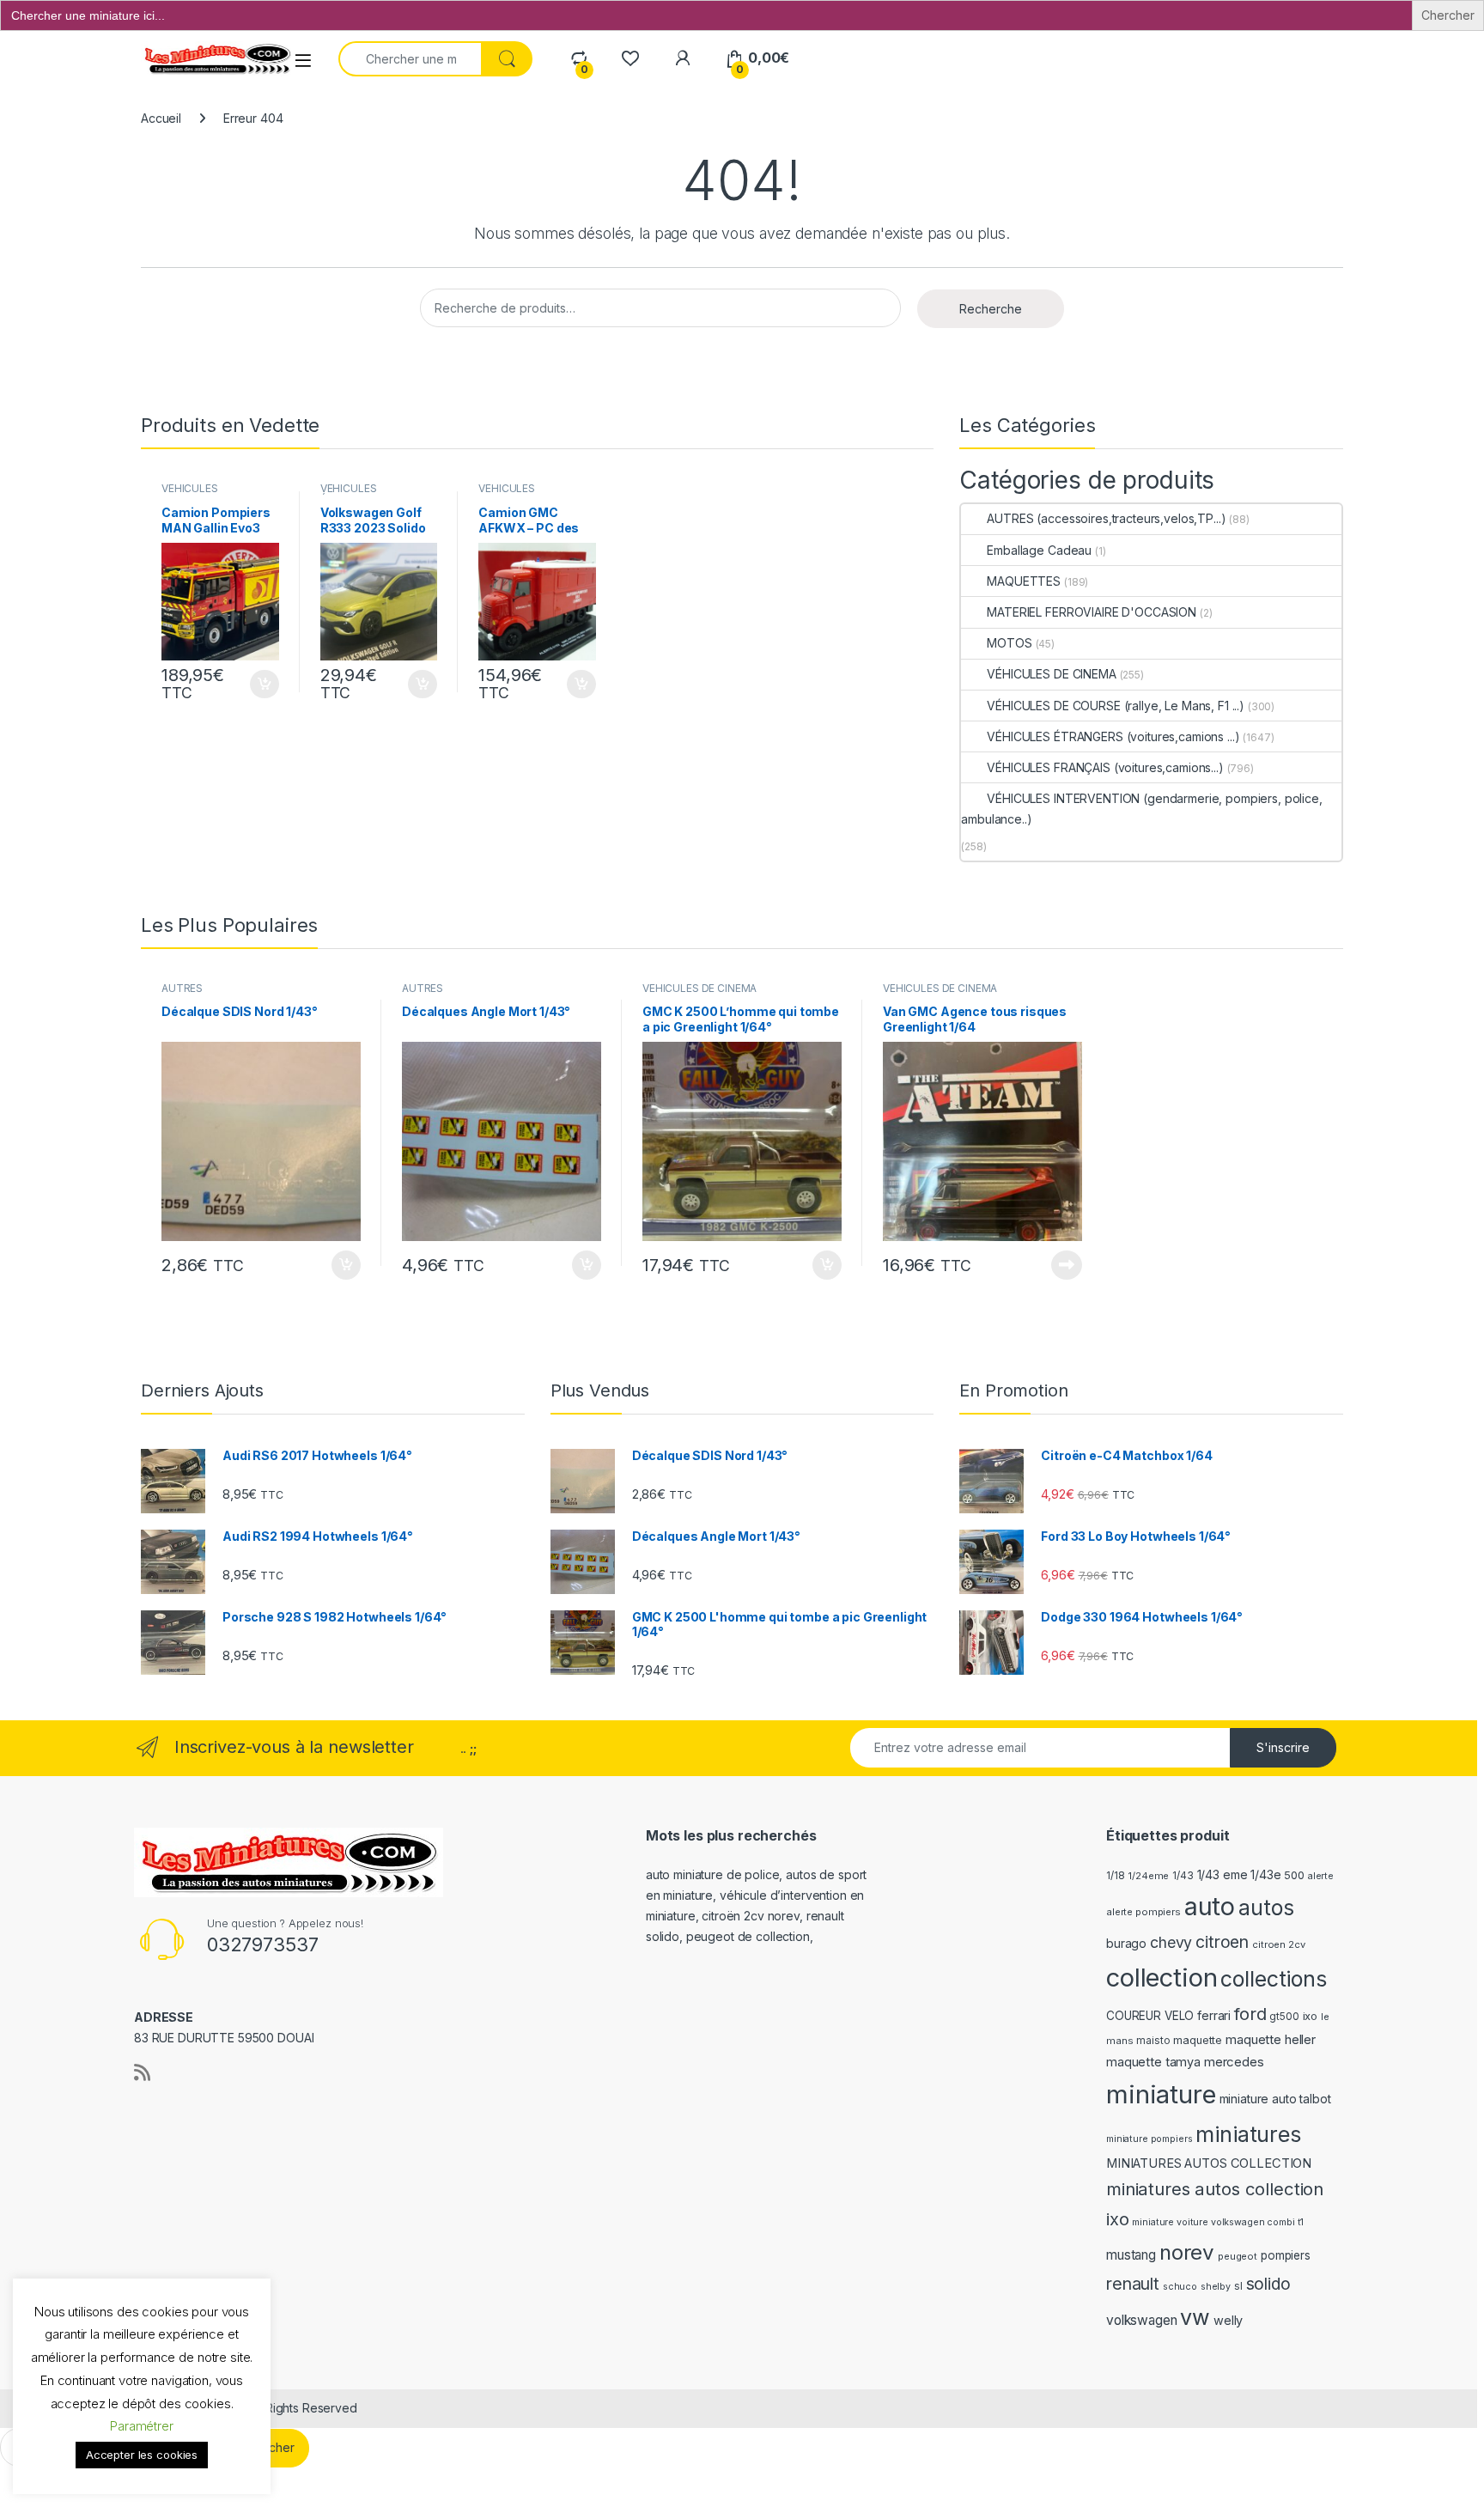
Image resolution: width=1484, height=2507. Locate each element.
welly (1228, 2320)
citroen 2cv (1278, 1944)
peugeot (1238, 2256)
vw (1195, 2317)
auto (1210, 1906)
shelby (1216, 2287)
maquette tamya (1153, 2062)
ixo (1311, 2016)
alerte (1321, 1876)
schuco (1180, 2287)
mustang (1131, 2255)
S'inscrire (1283, 1747)
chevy (1171, 1942)
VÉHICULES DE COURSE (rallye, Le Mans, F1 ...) (1116, 706)
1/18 (1115, 1876)
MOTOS (1009, 643)
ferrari (1214, 2015)
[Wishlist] (630, 58)
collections (1273, 1979)
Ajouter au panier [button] (259, 685)
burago (1126, 1943)
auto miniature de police (713, 1874)
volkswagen (1142, 2320)
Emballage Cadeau (1039, 550)
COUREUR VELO (1150, 2016)
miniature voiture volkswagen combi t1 (1218, 2222)
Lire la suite (1067, 1265)
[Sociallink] (142, 2072)
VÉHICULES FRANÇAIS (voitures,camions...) (1105, 767)
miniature (1161, 2094)
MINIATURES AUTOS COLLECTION (1209, 2163)
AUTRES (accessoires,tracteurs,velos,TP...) (1106, 518)
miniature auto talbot (1275, 2099)
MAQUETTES (1024, 581)
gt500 (1284, 2017)
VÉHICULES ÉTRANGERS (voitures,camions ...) (1113, 736)
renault (1133, 2284)
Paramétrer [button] (142, 2426)
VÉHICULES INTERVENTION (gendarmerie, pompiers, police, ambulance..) (1141, 809)
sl (1238, 2286)
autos (1266, 1908)
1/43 (1183, 1876)
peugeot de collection (748, 1936)
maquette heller (1271, 2039)
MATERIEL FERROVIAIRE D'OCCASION (1092, 612)
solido (1268, 2284)
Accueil (161, 118)
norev (1187, 2252)
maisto (1153, 2041)
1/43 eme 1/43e (1239, 1874)
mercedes (1234, 2062)
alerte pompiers (1143, 1912)
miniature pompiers (1149, 2139)
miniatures (1248, 2134)
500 (1294, 1875)
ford (1250, 2014)
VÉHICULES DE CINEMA (1051, 674)
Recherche (991, 309)
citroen (1222, 1942)
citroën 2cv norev (751, 1916)
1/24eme (1148, 1876)
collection (1162, 1978)
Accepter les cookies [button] (142, 2455)
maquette (1198, 2040)
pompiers (1286, 2255)
